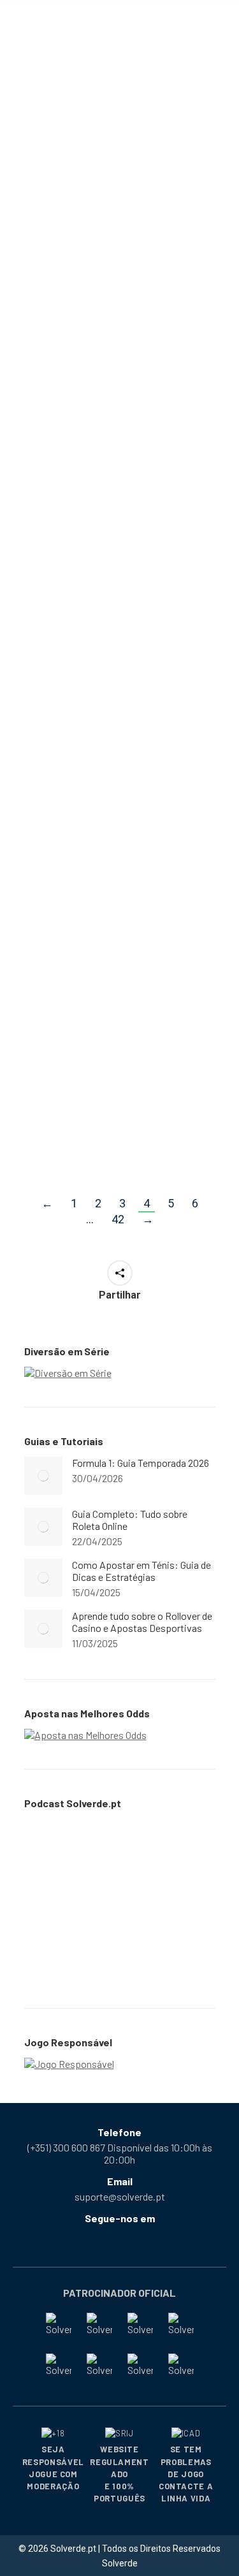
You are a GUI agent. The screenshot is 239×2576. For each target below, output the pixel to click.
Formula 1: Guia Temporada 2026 (141, 1463)
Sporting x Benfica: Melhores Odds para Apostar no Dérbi (100, 730)
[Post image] (43, 1476)
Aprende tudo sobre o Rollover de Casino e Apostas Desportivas (142, 1622)
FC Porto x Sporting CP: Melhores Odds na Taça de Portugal (118, 435)
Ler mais (62, 255)
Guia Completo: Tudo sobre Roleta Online (130, 1520)
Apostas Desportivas (85, 187)
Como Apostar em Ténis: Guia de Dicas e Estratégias (141, 1571)
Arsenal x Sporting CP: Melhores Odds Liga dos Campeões (112, 1025)
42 (118, 1219)
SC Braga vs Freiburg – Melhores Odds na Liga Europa (108, 154)
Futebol (146, 468)
